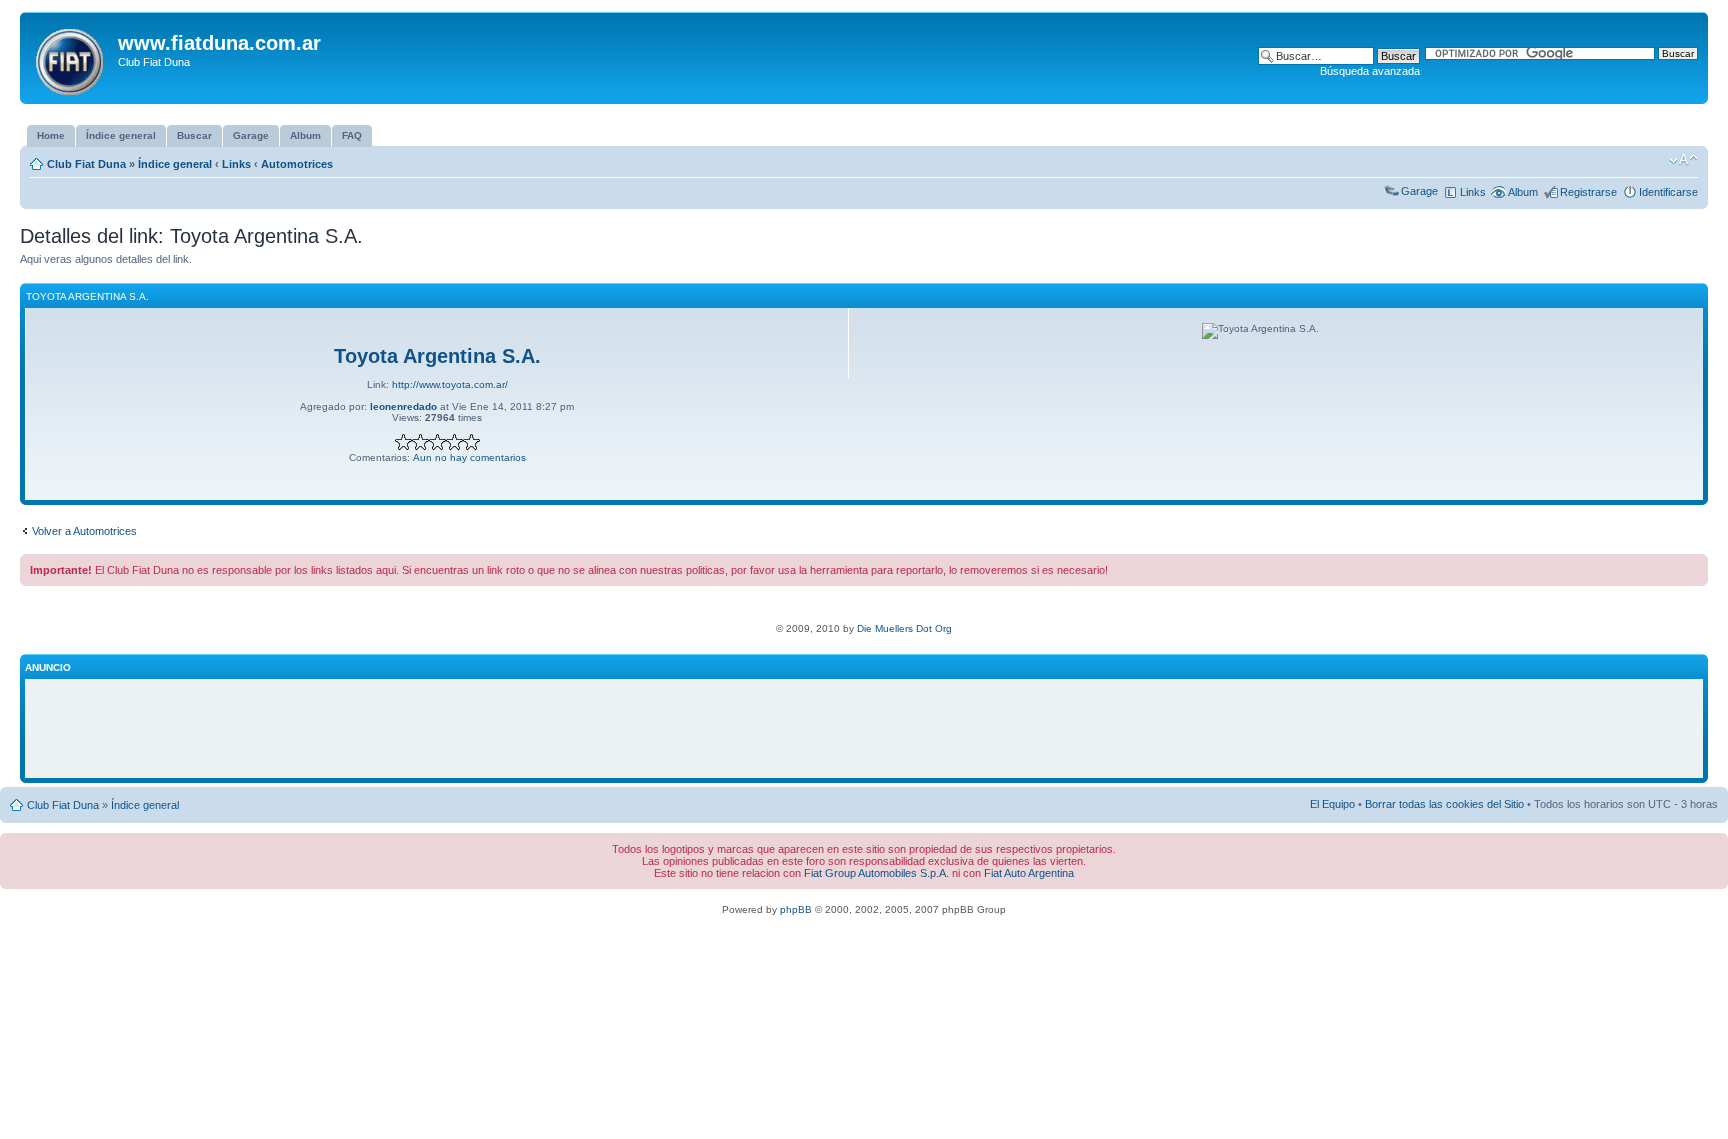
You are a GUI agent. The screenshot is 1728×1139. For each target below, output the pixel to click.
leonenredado (403, 406)
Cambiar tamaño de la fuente (1683, 160)
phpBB (796, 909)
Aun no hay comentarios (469, 457)
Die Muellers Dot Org (904, 628)
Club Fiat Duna (86, 164)
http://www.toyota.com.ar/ (450, 384)
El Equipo (1332, 804)
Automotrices (297, 164)
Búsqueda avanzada (1370, 71)
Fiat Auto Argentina (1029, 873)
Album (1523, 192)
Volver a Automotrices (84, 531)
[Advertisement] (864, 729)
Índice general (175, 164)
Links (236, 164)
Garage (1419, 191)
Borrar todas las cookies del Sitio (1444, 804)
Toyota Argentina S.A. (437, 356)
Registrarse (1588, 192)
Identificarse (1668, 192)
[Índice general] (71, 58)
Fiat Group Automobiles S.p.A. (876, 873)
